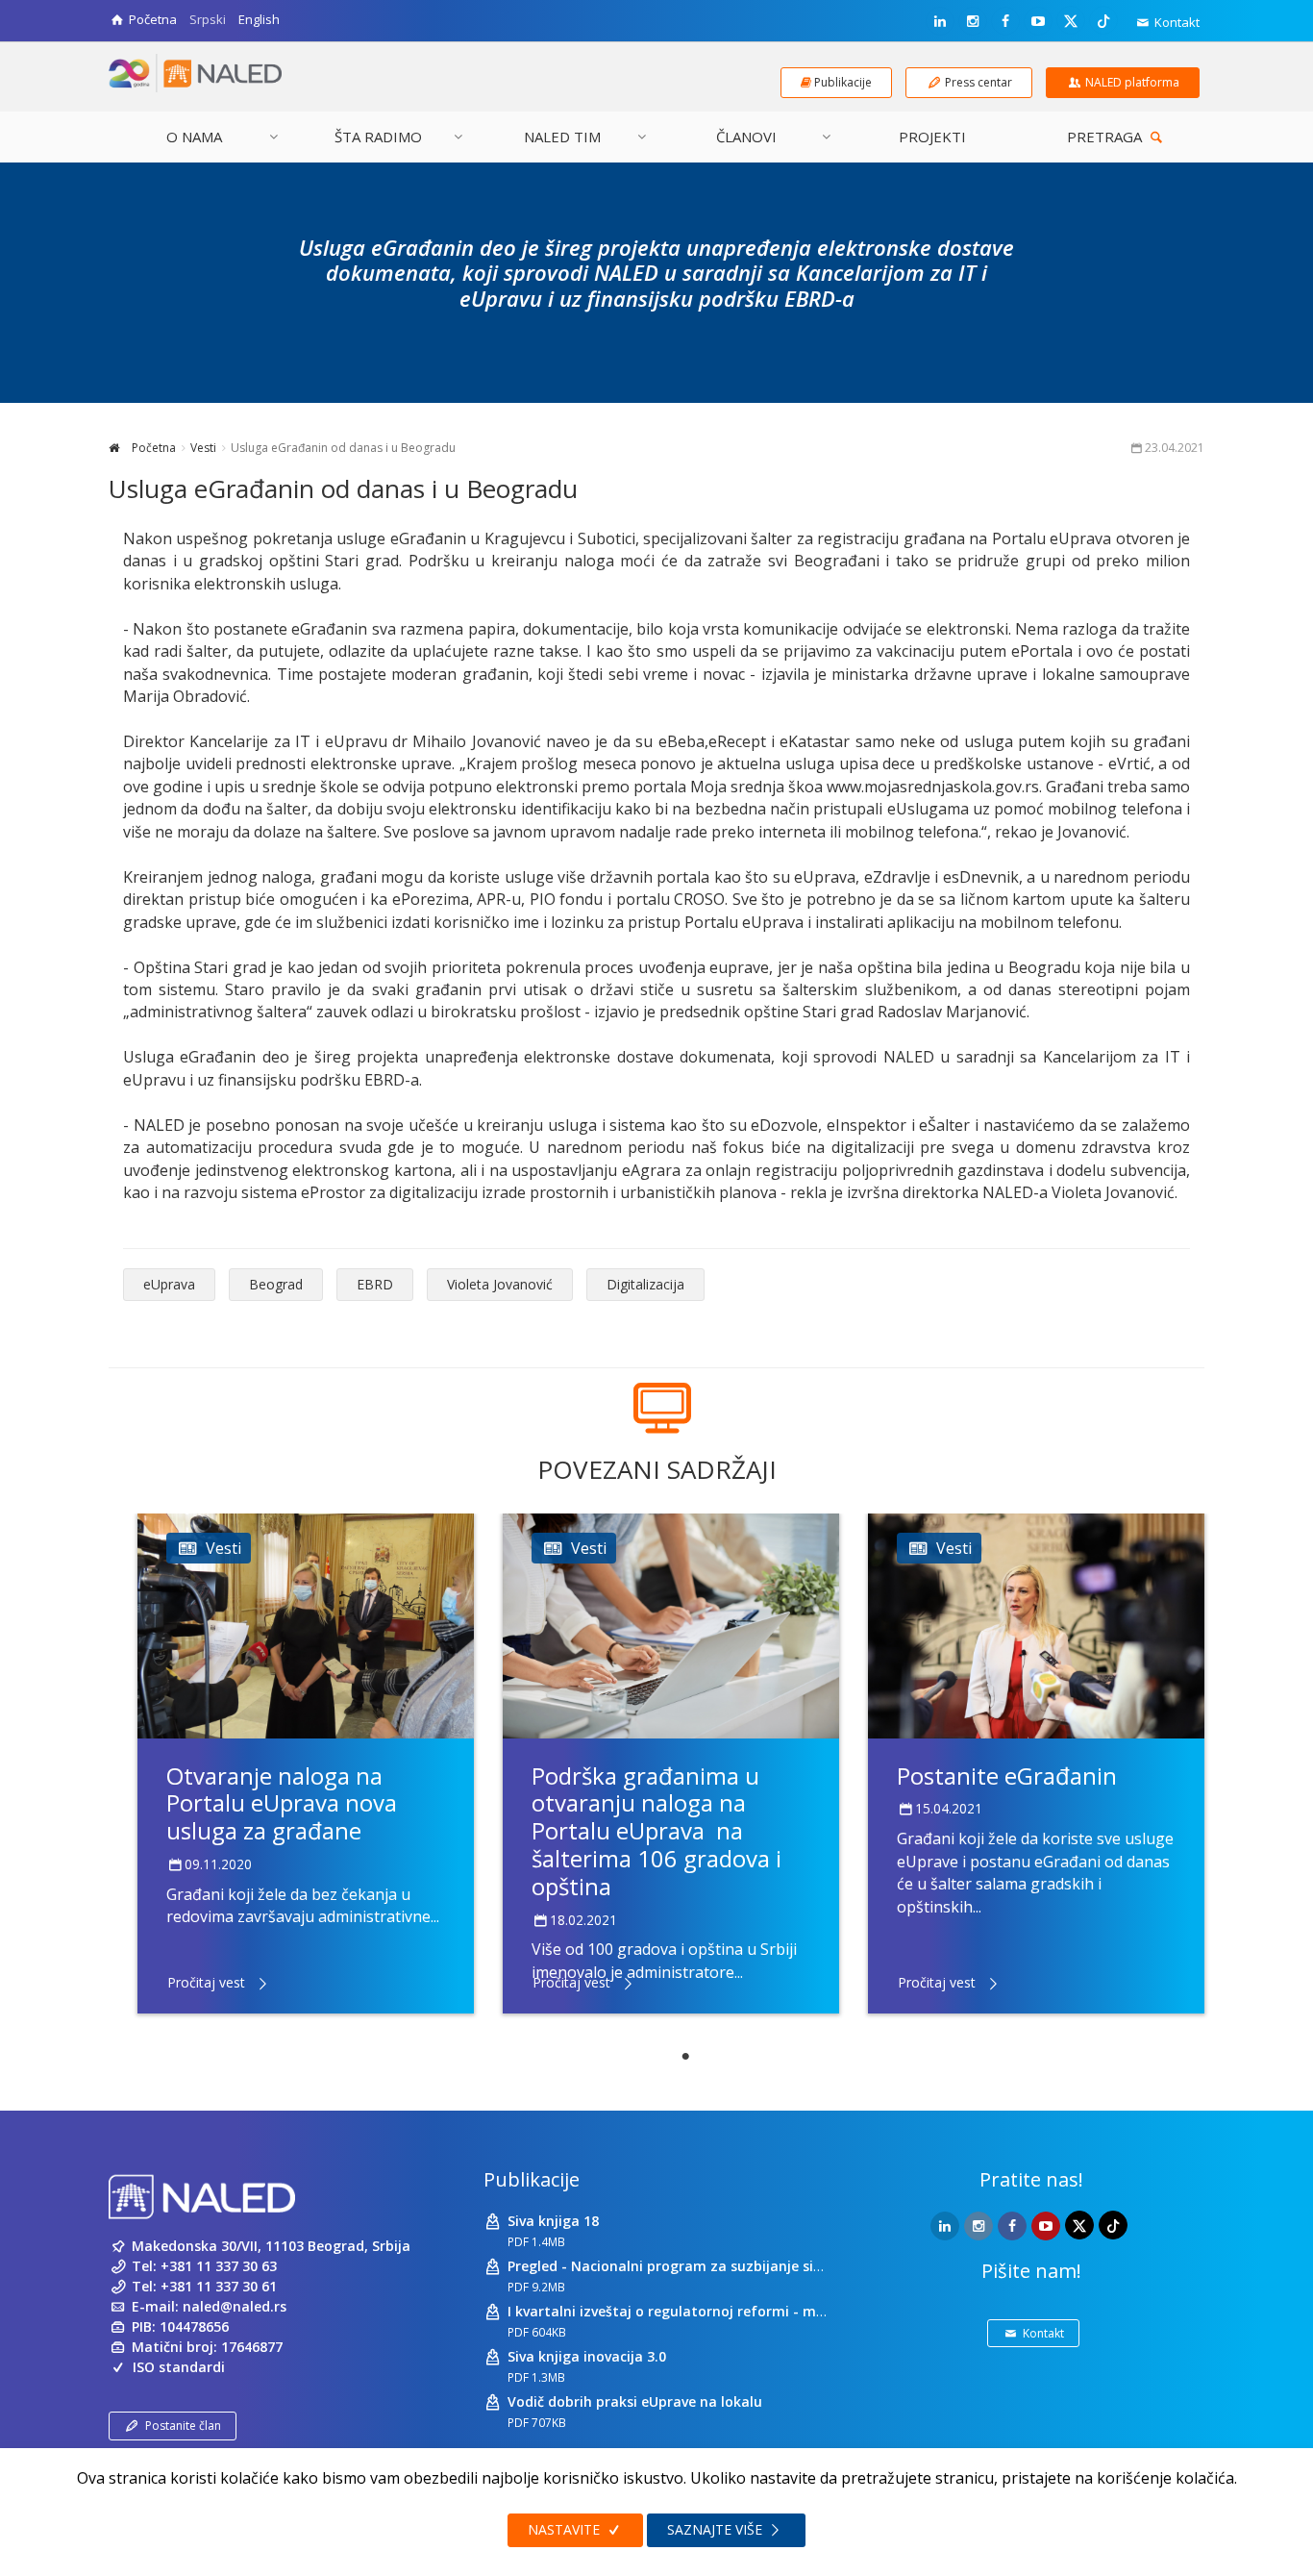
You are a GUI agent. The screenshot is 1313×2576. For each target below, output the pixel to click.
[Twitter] (1071, 20)
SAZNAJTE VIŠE (717, 2529)
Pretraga (1106, 137)
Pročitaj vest (206, 1982)
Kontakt (1176, 22)
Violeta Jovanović (500, 1284)
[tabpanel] (306, 1763)
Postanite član (183, 2426)
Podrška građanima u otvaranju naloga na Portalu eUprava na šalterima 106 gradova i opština (656, 1831)
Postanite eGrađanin (1007, 1776)
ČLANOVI (746, 137)
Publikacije (532, 2179)
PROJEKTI (932, 137)
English (259, 19)
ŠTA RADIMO (378, 137)
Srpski (208, 19)
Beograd (276, 1284)
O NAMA (194, 137)
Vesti (203, 448)
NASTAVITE (566, 2529)
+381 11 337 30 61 (219, 2286)
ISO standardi (179, 2367)
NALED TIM (562, 137)
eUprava (169, 1284)
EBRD (375, 1284)
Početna (152, 448)
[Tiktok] (1103, 20)
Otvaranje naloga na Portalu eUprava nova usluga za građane (282, 1803)
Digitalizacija (645, 1284)
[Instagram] (973, 21)
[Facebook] (1005, 21)
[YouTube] (1038, 21)
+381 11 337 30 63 (219, 2266)
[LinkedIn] (940, 21)
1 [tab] (685, 2057)
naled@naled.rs (235, 2306)
